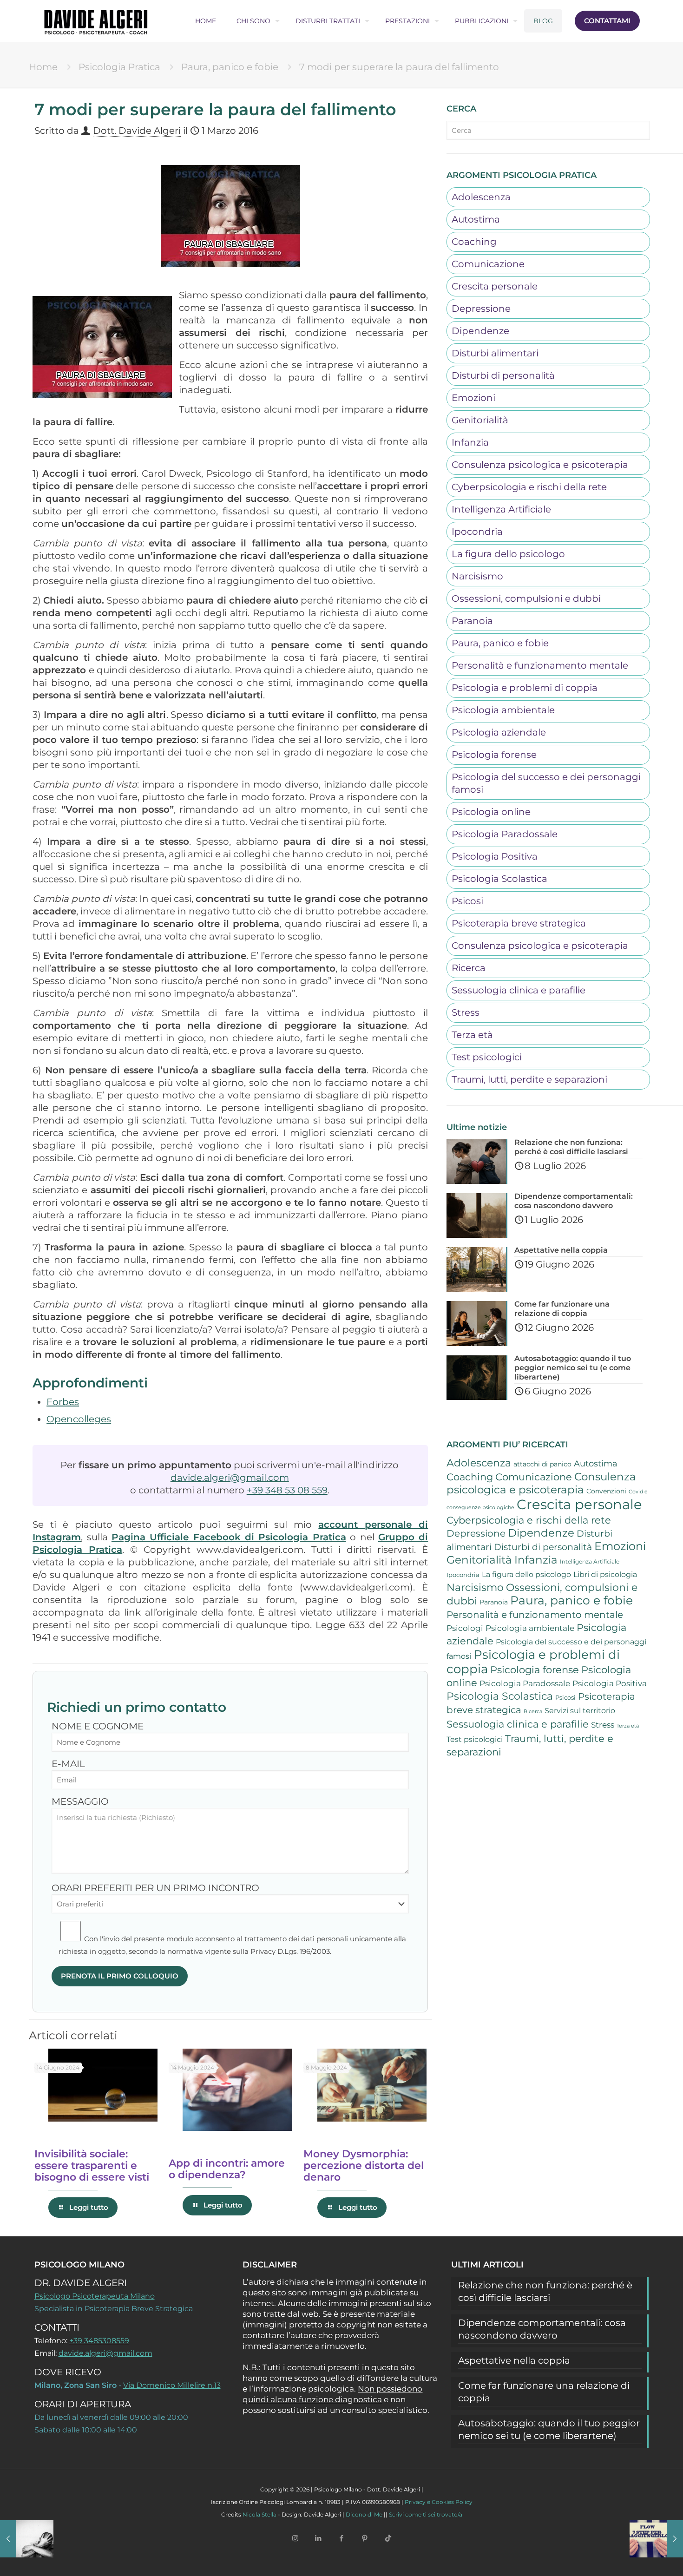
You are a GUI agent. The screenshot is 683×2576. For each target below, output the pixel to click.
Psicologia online (491, 812)
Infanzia (470, 442)
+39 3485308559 (99, 2341)
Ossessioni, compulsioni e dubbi (526, 598)
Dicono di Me (364, 2514)
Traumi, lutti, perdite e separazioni (529, 1079)
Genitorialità (480, 420)
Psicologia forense (494, 755)
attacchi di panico (542, 1464)
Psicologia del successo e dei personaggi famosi (546, 783)
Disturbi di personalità (503, 375)
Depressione (481, 309)
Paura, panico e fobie (230, 67)
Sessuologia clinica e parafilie (519, 990)
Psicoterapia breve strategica (519, 923)
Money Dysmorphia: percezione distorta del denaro (364, 2165)
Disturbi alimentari (495, 353)
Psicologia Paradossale (505, 834)
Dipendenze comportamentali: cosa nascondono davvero (542, 2329)
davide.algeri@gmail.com (230, 1478)
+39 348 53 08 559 (287, 1490)
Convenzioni (606, 1491)
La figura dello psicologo (508, 554)
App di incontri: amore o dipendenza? (227, 2169)
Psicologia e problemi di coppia (525, 688)
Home (43, 67)
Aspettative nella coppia (514, 2360)
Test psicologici (487, 1057)
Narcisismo (477, 576)
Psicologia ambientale (503, 710)
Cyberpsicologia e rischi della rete (529, 487)
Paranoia (472, 621)
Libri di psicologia (605, 1574)
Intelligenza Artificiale (501, 509)
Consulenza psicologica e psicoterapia (540, 465)
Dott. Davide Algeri (137, 131)
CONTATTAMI (607, 21)
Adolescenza (481, 197)
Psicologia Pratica (119, 67)
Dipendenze (480, 331)
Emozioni (473, 398)
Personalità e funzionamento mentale (540, 665)
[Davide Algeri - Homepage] (96, 21)
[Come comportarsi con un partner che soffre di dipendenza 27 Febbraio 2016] (27, 2539)
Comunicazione (488, 264)
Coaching (474, 242)
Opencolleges (79, 1419)
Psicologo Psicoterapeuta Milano (95, 2296)
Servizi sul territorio (580, 1711)
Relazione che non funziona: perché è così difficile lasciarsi (545, 2291)
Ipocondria (477, 532)
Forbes (63, 1402)
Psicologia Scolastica (499, 879)
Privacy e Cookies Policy (439, 2502)
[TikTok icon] (388, 2538)
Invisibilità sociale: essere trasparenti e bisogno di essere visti (92, 2165)
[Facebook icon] (341, 2538)
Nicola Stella (259, 2514)
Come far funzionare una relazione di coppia (544, 2392)
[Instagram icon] (295, 2538)
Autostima (476, 219)
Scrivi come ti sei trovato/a (426, 2514)
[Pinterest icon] (365, 2538)
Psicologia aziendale (499, 732)
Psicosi (467, 901)
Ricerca (469, 968)
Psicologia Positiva (495, 856)
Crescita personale (495, 286)
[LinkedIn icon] (318, 2538)
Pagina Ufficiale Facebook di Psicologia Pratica (229, 1537)
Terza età (472, 1035)
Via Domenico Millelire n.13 (172, 2385)
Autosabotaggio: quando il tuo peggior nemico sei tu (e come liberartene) (549, 2429)
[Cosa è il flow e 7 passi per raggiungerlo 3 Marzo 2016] (656, 2539)
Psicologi (465, 1628)
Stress (466, 1012)
